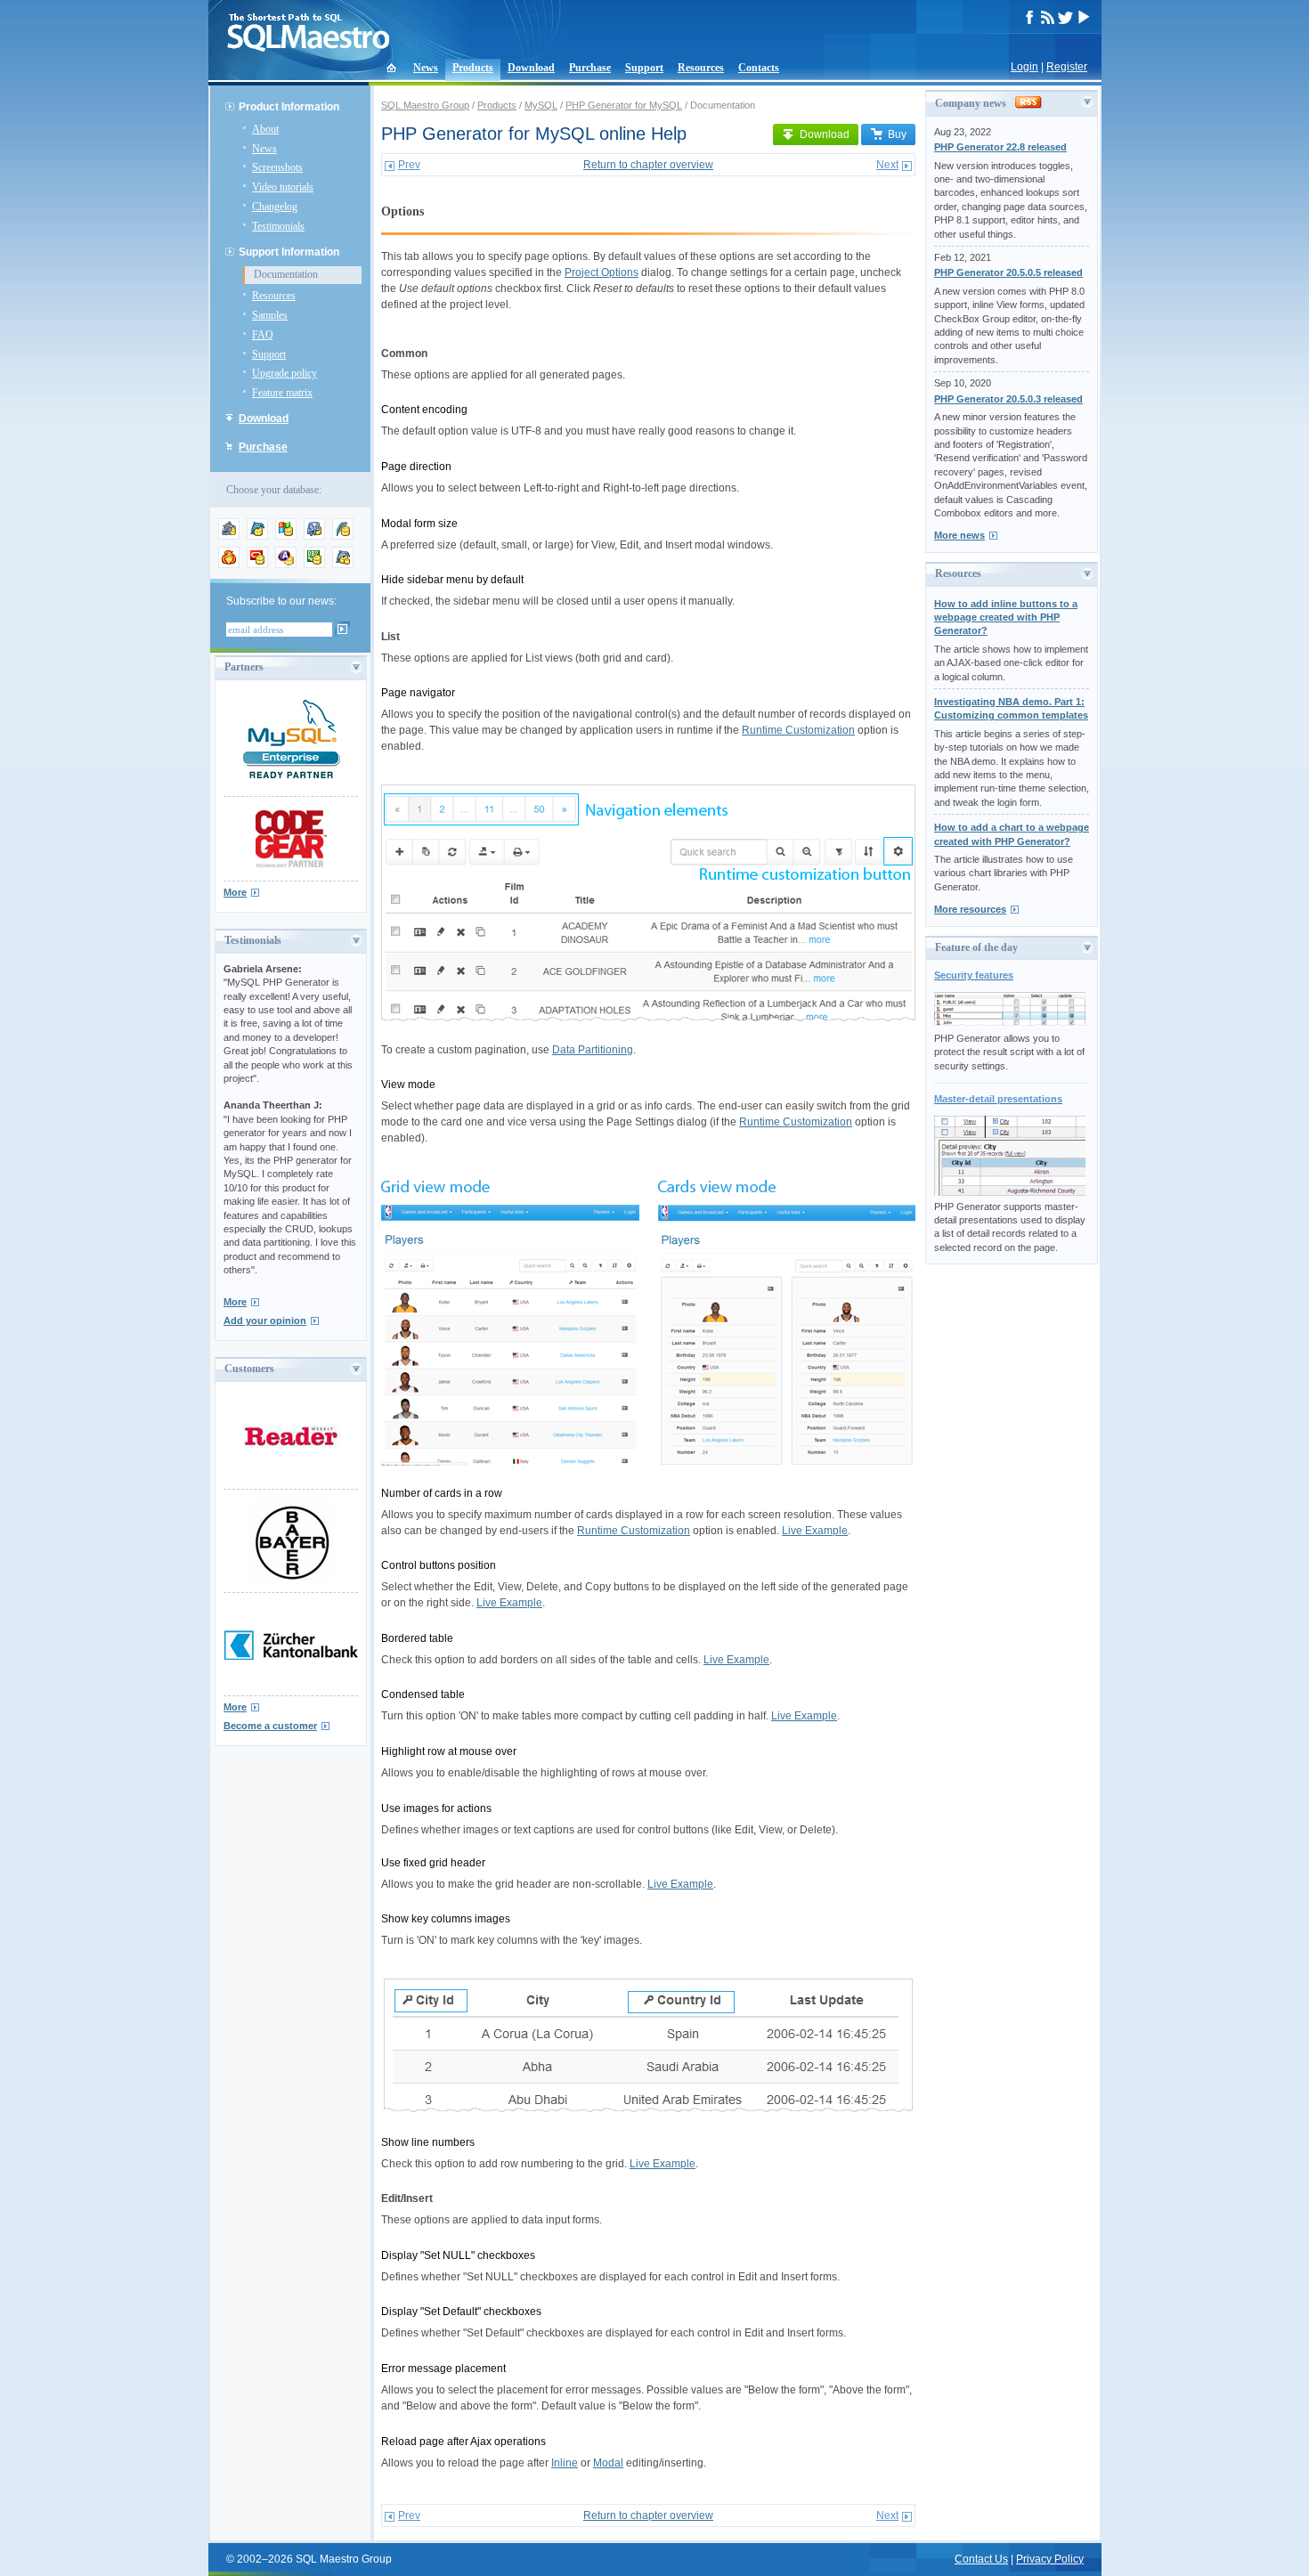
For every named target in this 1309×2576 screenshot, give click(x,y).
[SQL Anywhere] (286, 565)
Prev (409, 165)
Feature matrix (282, 393)
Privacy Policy (1050, 2559)
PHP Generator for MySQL (624, 105)
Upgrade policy (285, 373)
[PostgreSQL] (314, 536)
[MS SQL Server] (286, 536)
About (265, 129)
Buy (897, 134)
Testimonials (278, 226)
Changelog (275, 207)
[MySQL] (257, 536)
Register (1067, 67)
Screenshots (277, 167)
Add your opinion (265, 1321)
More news (959, 535)
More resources (970, 909)
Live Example (815, 1531)
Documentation (286, 274)
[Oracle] (257, 565)
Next (887, 165)
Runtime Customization (798, 730)
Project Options (602, 272)
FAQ (263, 335)
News (426, 68)
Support (644, 68)
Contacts (759, 68)
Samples (270, 315)
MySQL (541, 105)
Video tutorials (283, 187)
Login (1024, 67)
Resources (701, 68)
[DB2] (314, 565)
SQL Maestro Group (425, 105)
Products (473, 68)
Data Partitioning (593, 1050)
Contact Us (981, 2559)
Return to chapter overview (648, 165)
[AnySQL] (229, 536)
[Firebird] (229, 565)
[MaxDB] (343, 565)
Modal (608, 2463)
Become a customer (270, 1726)
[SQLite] (343, 536)
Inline (565, 2463)
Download (531, 68)
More (235, 892)
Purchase (590, 68)
